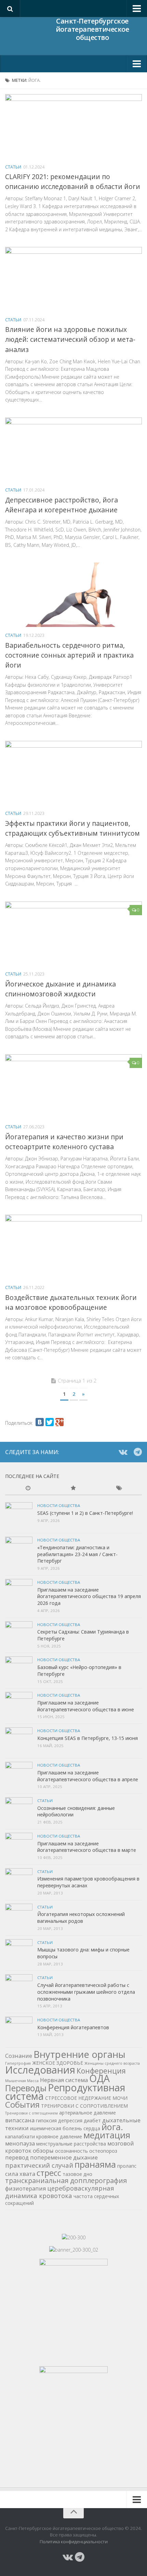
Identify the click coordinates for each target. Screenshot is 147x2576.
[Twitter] (50, 1422)
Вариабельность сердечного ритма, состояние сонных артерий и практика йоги (69, 655)
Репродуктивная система (65, 2092)
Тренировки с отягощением (31, 2113)
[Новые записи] (28, 1489)
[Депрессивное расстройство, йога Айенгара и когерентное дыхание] (73, 450)
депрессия (70, 2120)
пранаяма (95, 2164)
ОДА (99, 2078)
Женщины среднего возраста (112, 2063)
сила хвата (20, 2174)
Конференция (101, 2071)
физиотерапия (25, 2188)
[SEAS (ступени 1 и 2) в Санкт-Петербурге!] (19, 1516)
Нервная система (64, 2080)
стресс (49, 2173)
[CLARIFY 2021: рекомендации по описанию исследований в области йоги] (73, 126)
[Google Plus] (59, 1422)
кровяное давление (59, 2136)
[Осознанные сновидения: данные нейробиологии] (19, 1811)
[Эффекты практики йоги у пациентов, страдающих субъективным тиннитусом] (73, 773)
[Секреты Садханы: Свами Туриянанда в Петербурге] (19, 1635)
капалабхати (20, 2136)
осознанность (71, 2151)
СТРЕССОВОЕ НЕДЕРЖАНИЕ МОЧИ (86, 2098)
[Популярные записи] (73, 1489)
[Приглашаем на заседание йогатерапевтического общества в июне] (19, 1706)
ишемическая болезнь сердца (65, 2128)
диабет (92, 2120)
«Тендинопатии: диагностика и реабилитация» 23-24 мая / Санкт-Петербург (77, 1554)
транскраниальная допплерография (66, 2180)
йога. (112, 2127)
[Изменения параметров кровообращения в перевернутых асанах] (19, 1882)
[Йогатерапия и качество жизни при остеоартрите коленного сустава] (73, 1086)
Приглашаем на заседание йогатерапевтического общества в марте (87, 1847)
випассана (20, 2120)
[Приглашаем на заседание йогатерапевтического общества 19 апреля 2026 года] (19, 1593)
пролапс (127, 2166)
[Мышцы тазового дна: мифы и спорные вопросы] (19, 1953)
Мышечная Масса (22, 2081)
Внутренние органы (79, 2054)
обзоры (43, 2150)
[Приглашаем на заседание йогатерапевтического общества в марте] (19, 1846)
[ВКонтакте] (40, 1422)
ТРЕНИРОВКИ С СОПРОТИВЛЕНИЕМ (84, 2106)
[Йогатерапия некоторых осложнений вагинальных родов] (19, 1917)
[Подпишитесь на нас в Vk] (123, 1452)
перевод (17, 2157)
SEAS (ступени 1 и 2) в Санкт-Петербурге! (85, 1513)
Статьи (13, 167)
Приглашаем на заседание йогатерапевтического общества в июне (86, 1706)
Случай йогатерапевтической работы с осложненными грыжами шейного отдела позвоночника (86, 1992)
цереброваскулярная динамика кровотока (60, 2192)
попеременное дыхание (64, 2157)
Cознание (19, 2056)
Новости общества (59, 1505)
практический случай (39, 2165)
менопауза (20, 2143)
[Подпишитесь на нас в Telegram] (138, 1452)
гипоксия (46, 2120)
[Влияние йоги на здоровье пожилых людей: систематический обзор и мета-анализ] (73, 279)
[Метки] (119, 1489)
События (22, 2104)
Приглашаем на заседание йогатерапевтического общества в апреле (88, 1776)
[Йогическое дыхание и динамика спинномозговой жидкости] (73, 934)
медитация (107, 2135)
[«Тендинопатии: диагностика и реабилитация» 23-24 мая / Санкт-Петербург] (19, 1550)
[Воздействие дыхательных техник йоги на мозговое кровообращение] (73, 1247)
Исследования (40, 2070)
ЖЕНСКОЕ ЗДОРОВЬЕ (58, 2063)
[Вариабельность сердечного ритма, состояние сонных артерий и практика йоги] (73, 595)
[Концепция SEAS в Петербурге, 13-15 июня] (19, 1741)
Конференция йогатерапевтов (73, 2027)
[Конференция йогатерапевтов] (19, 2030)
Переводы (26, 2088)
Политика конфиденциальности (74, 2542)
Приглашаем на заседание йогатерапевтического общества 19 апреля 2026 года (89, 1596)
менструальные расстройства (71, 2144)
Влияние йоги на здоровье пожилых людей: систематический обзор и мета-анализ (70, 339)
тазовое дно (77, 2174)
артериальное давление (88, 2113)
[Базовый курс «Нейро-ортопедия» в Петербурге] (19, 1670)
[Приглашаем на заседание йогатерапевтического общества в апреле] (19, 1775)
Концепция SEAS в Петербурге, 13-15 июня (88, 1738)
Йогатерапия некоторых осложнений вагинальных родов (81, 1918)
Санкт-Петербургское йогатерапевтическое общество (92, 30)
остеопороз (103, 2151)
